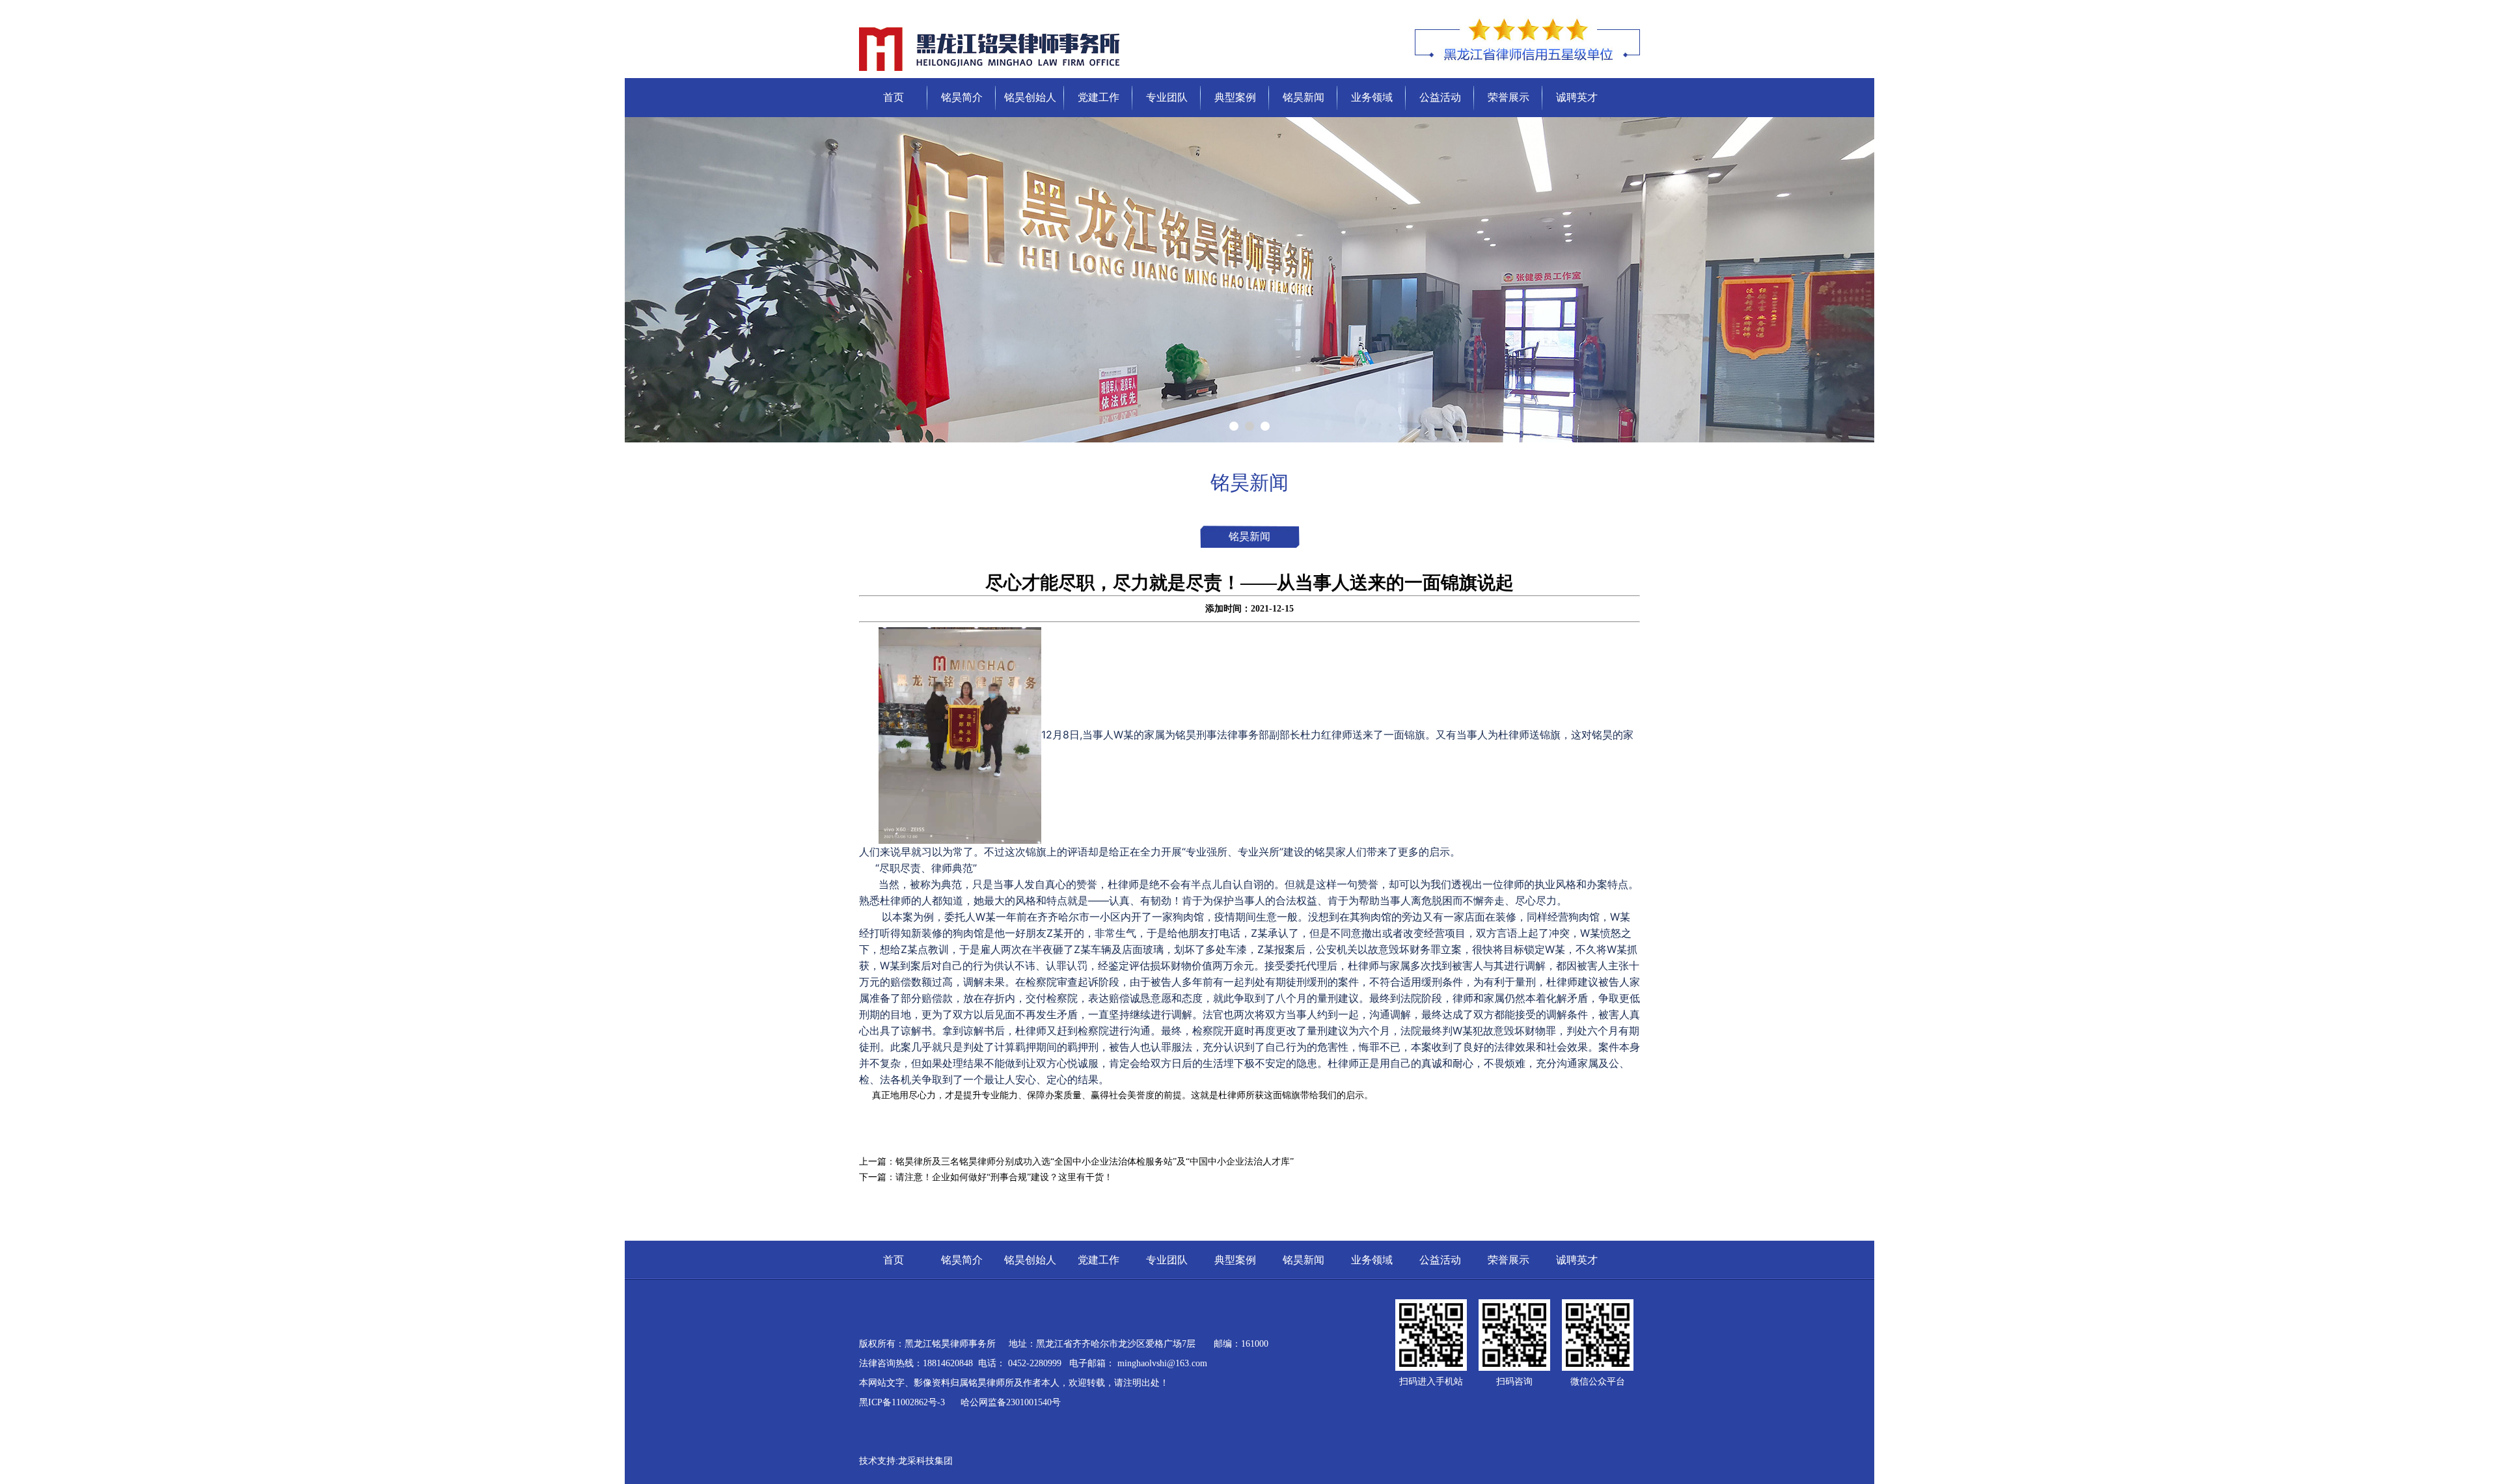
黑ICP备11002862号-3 (903, 1402)
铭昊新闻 (1304, 97)
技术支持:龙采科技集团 (906, 1461)
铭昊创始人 (1030, 97)
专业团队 (1167, 97)
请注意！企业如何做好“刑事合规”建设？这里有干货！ (1004, 1177)
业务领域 (1372, 97)
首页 (894, 97)
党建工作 (1099, 97)
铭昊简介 (962, 97)
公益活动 (1440, 97)
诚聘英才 (1577, 97)
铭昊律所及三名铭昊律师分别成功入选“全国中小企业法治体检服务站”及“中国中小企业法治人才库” (1095, 1162)
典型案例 (1235, 97)
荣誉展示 (1509, 97)
